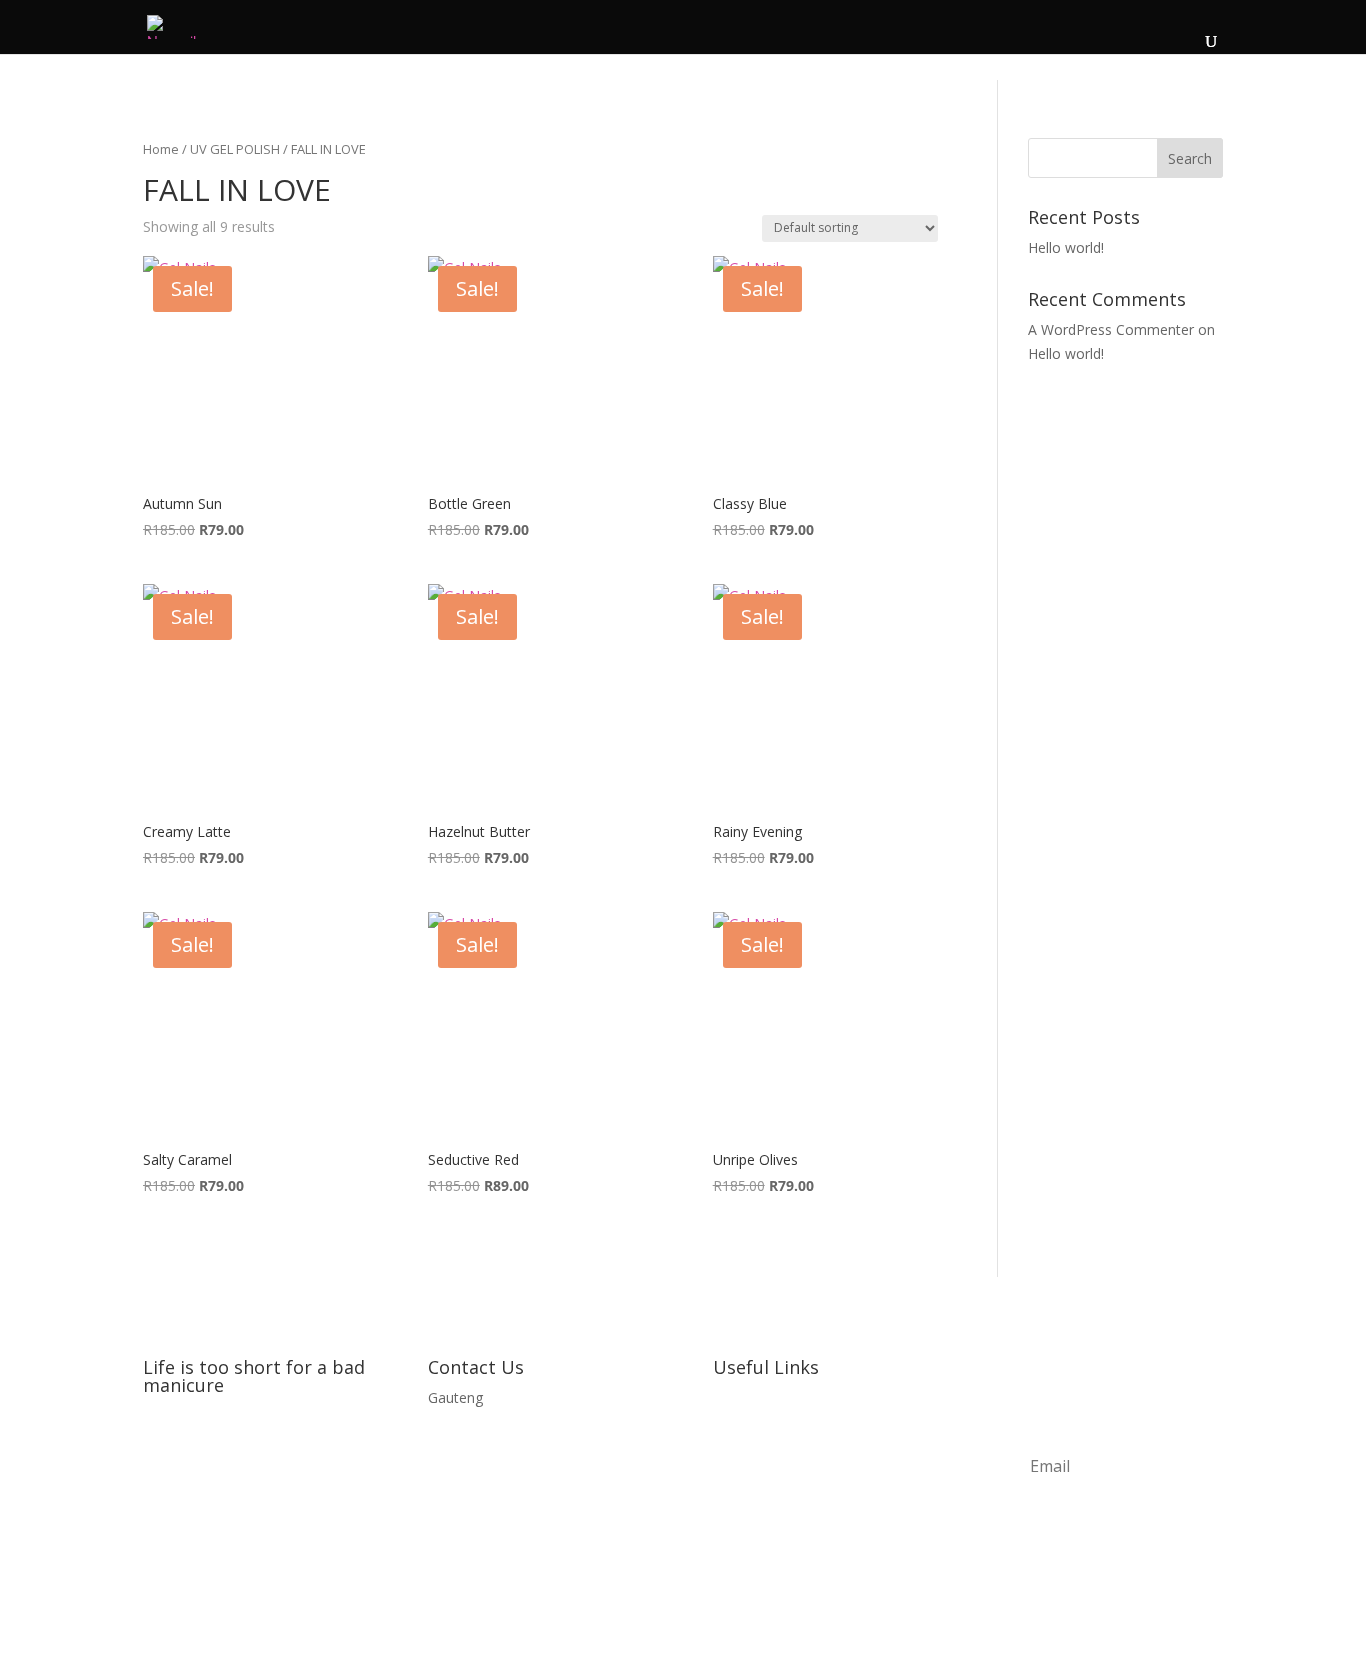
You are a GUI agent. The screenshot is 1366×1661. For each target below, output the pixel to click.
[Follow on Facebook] (159, 1450)
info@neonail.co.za (489, 1435)
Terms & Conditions (778, 1473)
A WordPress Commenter (1111, 329)
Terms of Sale (758, 1510)
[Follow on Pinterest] (239, 1450)
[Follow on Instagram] (199, 1450)
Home (161, 149)
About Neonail (759, 1397)
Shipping (740, 1548)
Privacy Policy (757, 1435)
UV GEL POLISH (235, 149)
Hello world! (1066, 247)
